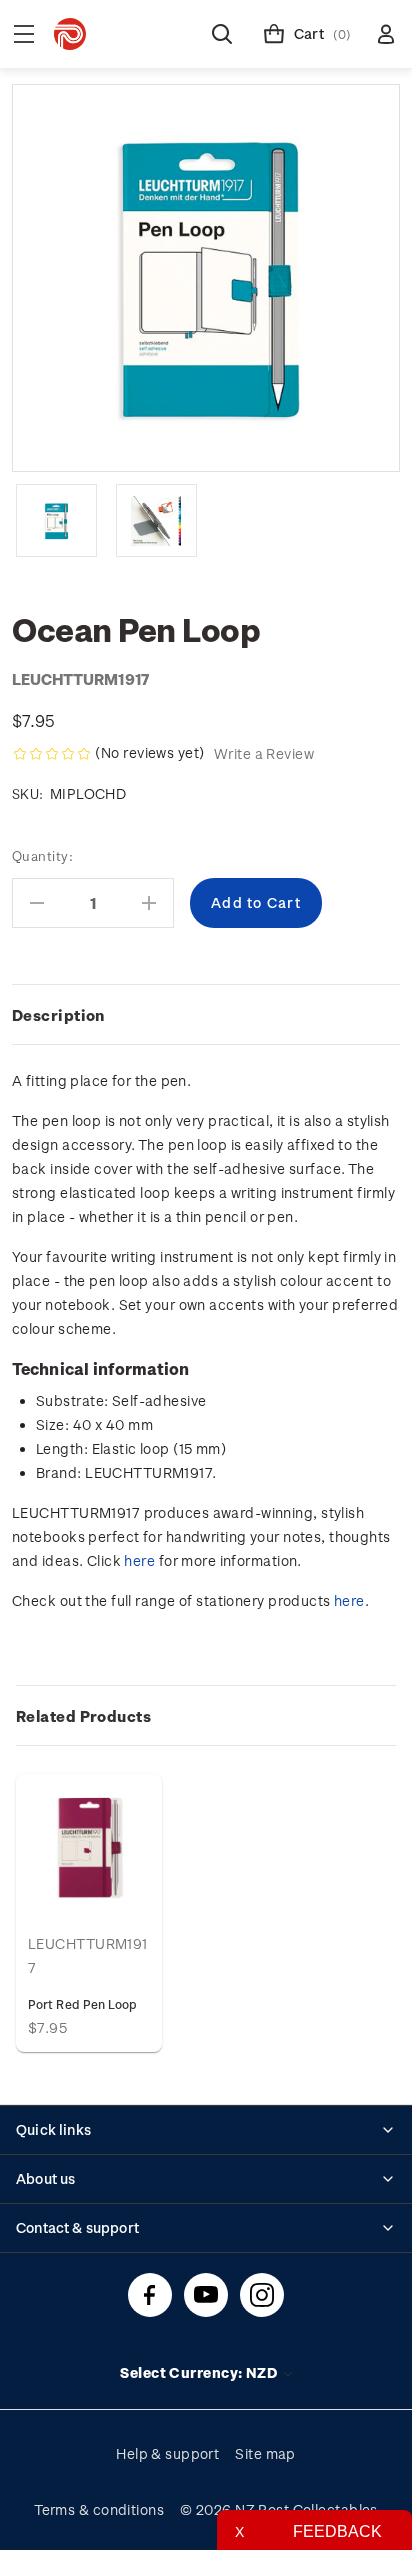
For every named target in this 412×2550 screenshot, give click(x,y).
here (139, 1560)
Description (58, 1015)
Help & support (167, 2453)
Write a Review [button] (264, 753)
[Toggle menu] (24, 34)
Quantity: (42, 855)
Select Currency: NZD (200, 2372)
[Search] (222, 34)
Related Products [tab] (83, 1716)
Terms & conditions (99, 2509)
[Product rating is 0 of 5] (52, 754)
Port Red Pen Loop (82, 2004)
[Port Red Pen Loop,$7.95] (89, 1847)
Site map (265, 2453)
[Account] (386, 34)
